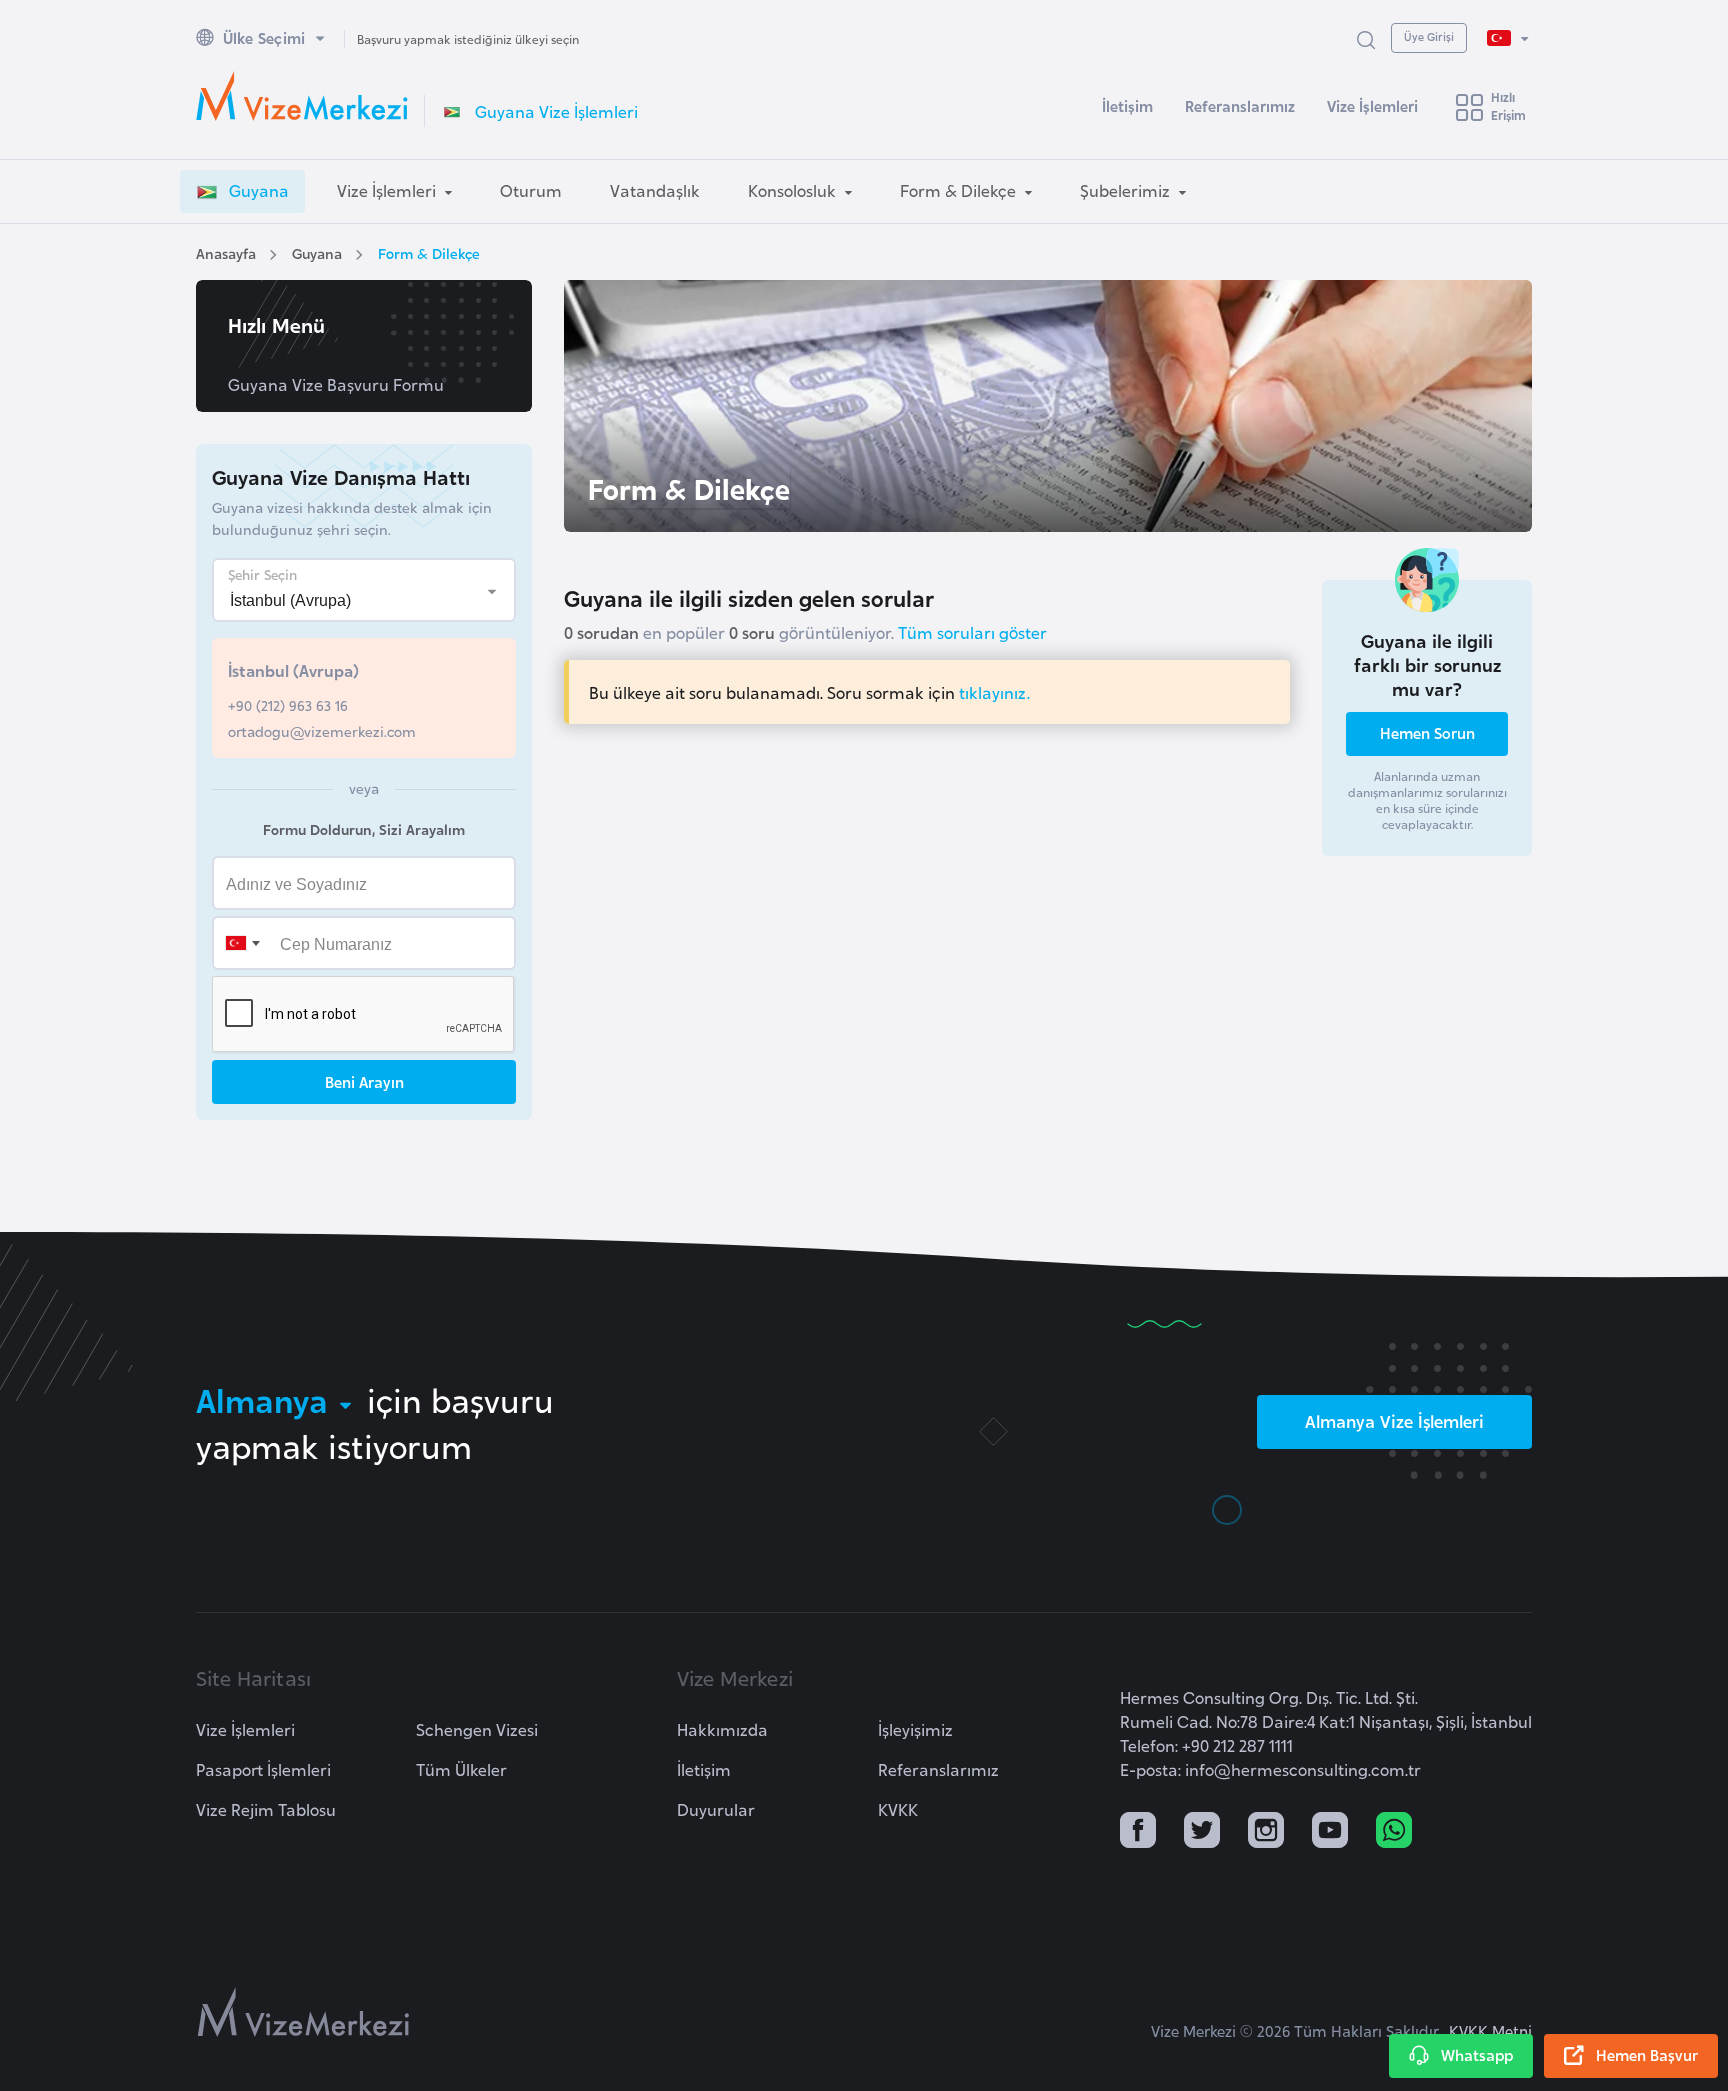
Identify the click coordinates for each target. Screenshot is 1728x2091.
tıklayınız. (994, 692)
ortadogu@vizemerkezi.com (322, 730)
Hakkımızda (722, 1729)
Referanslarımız (1240, 105)
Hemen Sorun (1427, 732)
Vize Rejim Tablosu (266, 1809)
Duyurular (716, 1809)
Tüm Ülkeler (461, 1769)
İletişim (1127, 105)
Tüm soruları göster (972, 632)
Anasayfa (226, 252)
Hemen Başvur (1647, 2054)
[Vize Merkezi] (302, 96)
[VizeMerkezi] (303, 2012)
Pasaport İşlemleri (263, 1769)
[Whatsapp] (1394, 1832)
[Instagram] (1266, 1832)
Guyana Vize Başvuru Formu (336, 384)
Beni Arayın (364, 1081)
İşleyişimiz (915, 1729)
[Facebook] (1138, 1832)
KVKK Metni (1490, 2030)
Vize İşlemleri (1372, 105)
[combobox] (242, 943)
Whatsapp (1477, 2054)
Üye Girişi (1429, 36)
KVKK (898, 1809)
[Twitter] (1202, 1832)
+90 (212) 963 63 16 (288, 704)
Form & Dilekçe (429, 252)
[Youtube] (1330, 1832)
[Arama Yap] (1366, 38)
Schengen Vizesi (477, 1729)
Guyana (317, 252)
